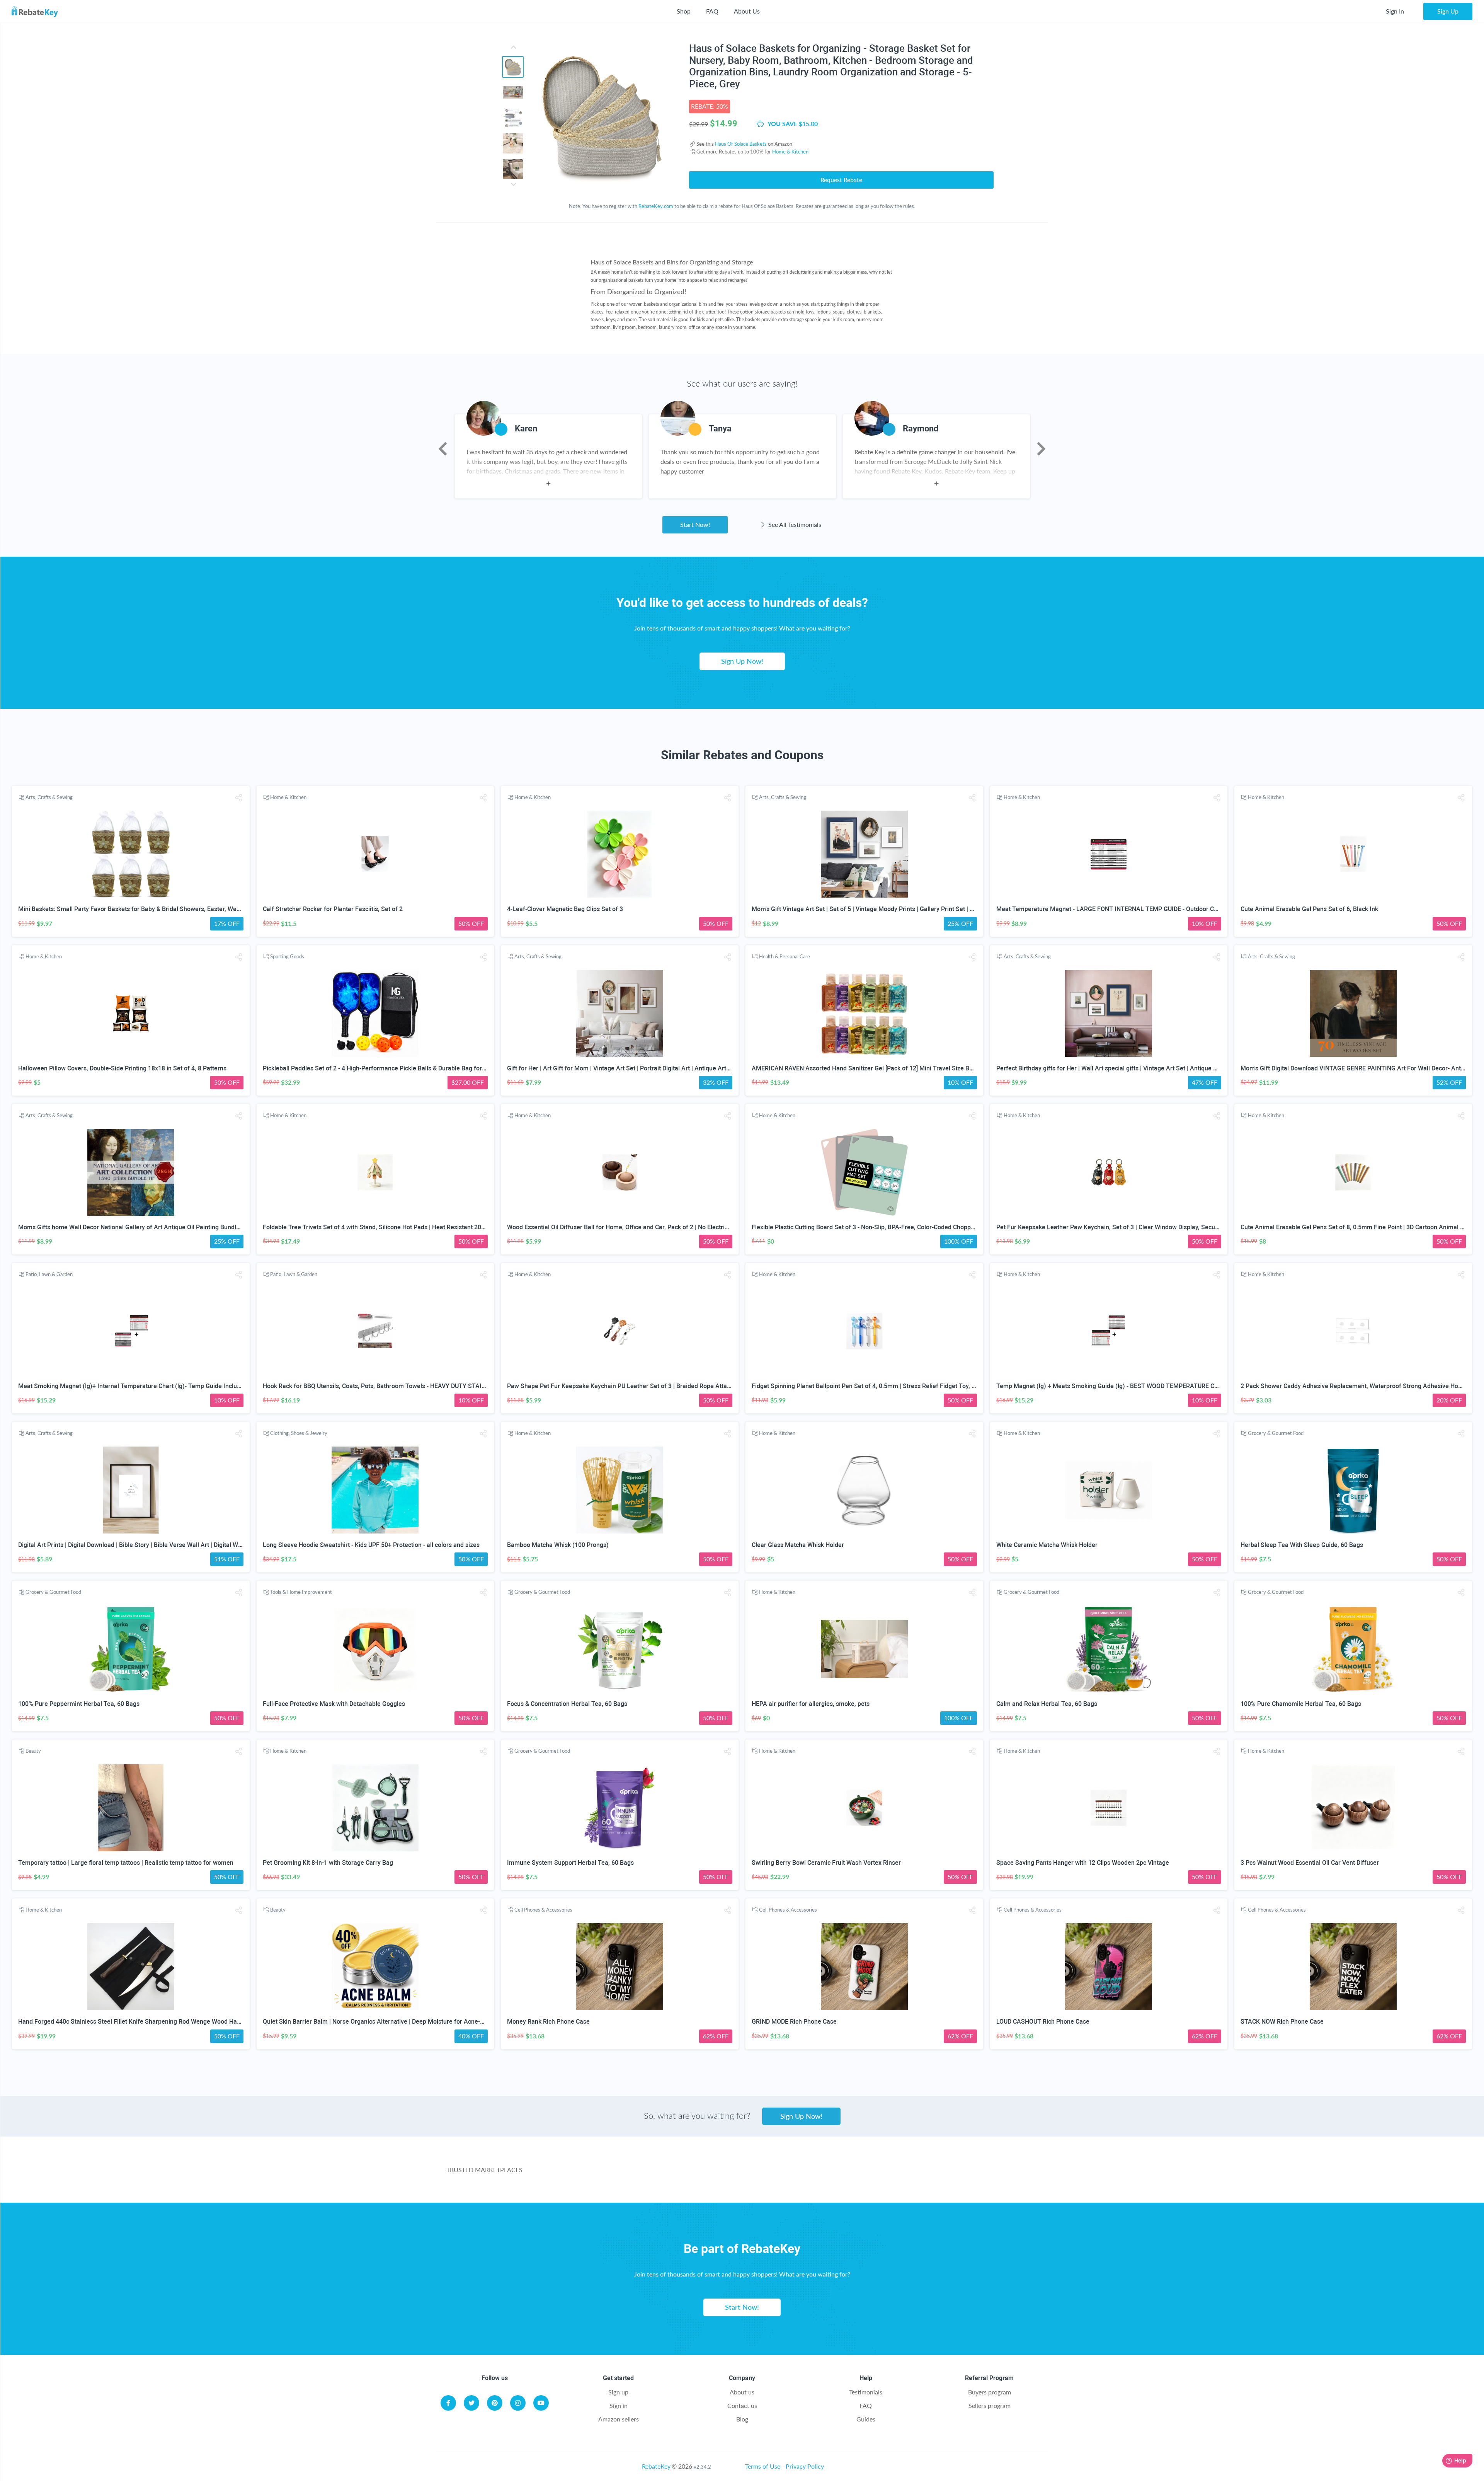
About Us (747, 11)
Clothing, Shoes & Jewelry (299, 1433)
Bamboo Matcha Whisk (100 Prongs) (558, 1545)
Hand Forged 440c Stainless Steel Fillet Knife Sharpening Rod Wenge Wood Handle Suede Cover (152, 2022)
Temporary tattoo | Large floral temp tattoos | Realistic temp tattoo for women (126, 1863)
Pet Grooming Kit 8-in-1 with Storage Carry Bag (328, 1863)
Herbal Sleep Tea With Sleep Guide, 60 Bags (1302, 1545)
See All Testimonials (794, 524)
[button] (239, 798)
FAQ (712, 11)
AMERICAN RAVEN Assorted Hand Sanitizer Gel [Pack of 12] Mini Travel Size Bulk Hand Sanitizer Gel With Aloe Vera (913, 1068)
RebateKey (656, 2466)
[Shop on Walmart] (622, 2174)
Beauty (33, 1751)
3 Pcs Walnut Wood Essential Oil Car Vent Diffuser (1310, 1863)
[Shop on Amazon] (708, 2174)
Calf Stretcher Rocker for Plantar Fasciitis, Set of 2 (333, 909)
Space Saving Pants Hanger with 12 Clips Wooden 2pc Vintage (1083, 1863)
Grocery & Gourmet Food (1276, 1433)
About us (742, 2392)
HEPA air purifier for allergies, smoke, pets (811, 1704)
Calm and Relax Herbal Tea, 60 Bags (1047, 1704)
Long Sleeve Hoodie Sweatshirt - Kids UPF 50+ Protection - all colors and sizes (371, 1545)
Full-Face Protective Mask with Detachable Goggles (334, 1704)
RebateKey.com (656, 206)
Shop (684, 11)
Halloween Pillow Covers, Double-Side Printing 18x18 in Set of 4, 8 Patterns (122, 1068)
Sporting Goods (287, 956)
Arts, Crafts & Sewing (49, 797)
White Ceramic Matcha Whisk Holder (1047, 1545)
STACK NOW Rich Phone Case (1282, 2022)
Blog (742, 2419)
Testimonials (866, 2392)
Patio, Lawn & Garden (49, 1274)
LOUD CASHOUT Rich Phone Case (1043, 2022)
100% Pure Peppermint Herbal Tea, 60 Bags (79, 1704)
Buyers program (990, 2392)
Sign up (618, 2392)
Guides (866, 2419)
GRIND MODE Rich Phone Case (794, 2022)
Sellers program (990, 2405)
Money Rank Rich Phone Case (548, 2022)
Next (1041, 449)
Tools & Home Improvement (301, 1592)
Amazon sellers (619, 2419)
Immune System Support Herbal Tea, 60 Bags (570, 1863)
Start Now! (695, 524)
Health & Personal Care (785, 956)
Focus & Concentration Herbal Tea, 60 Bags (567, 1704)
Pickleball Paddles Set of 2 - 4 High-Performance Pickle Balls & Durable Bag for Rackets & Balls (394, 1068)
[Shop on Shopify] (965, 2174)
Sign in (619, 2405)
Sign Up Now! (742, 661)
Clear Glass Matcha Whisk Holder (798, 1545)
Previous (443, 449)
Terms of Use (763, 2466)
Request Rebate (841, 180)
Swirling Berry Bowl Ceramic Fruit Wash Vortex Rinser (826, 1863)
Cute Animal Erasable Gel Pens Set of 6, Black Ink (1309, 909)
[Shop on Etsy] (879, 2174)
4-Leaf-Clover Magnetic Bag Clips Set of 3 (565, 909)
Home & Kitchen (790, 152)
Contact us (742, 2405)
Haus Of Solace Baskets (741, 144)
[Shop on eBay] (794, 2174)
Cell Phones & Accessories (543, 1910)
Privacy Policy (805, 2466)
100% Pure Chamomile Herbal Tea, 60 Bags (1301, 1704)
